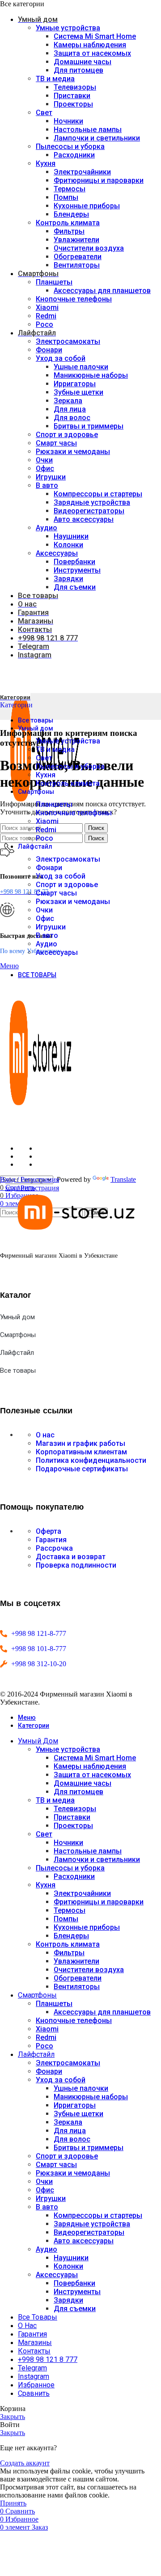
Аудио (47, 528)
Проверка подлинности (76, 1565)
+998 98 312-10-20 (39, 1664)
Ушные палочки (81, 367)
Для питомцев (78, 70)
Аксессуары (57, 553)
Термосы (70, 189)
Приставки (72, 96)
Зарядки (68, 579)
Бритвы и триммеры (89, 426)
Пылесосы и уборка (70, 147)
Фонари (49, 350)
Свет (44, 113)
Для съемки (75, 587)
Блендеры (71, 214)
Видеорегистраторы (89, 511)
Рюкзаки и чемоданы (73, 452)
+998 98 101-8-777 (39, 1649)
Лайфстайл (17, 1353)
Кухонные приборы (87, 206)
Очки (44, 460)
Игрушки (51, 477)
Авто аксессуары (84, 519)
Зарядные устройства (92, 502)
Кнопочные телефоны (74, 299)
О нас (45, 1435)
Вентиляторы (77, 265)
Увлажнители (76, 240)
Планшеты (54, 282)
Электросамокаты (68, 341)
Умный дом (17, 1317)
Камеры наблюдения (90, 45)
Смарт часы (56, 443)
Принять (13, 2503)
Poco (44, 324)
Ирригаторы (75, 384)
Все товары (18, 1371)
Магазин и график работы (80, 1443)
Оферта (49, 1531)
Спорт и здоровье (67, 435)
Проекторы (73, 104)
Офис (45, 469)
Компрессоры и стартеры (98, 494)
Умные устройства (68, 28)
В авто (47, 485)
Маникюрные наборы (91, 375)
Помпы (66, 197)
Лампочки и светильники (97, 138)
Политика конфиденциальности (91, 1460)
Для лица (70, 409)
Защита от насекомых (92, 53)
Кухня (46, 163)
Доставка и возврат (71, 1557)
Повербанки (74, 562)
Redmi (46, 316)
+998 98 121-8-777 (39, 1633)
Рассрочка (54, 1548)
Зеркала (68, 401)
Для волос (72, 418)
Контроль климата (68, 223)
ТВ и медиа (55, 79)
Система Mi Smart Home (95, 36)
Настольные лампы (88, 130)
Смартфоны (18, 1335)
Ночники (68, 121)
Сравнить (34, 2393)
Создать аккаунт (25, 2463)
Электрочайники (82, 172)
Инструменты (77, 570)
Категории (16, 705)
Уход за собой (61, 358)
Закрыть (13, 2417)
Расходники (74, 155)
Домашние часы (83, 62)
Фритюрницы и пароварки (99, 180)
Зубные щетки (78, 392)
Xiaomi (47, 308)
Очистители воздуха (89, 248)
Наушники (71, 536)
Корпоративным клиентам (81, 1452)
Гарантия (51, 1540)
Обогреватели (78, 257)
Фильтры (69, 231)
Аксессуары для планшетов (102, 291)
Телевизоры (75, 87)
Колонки (68, 545)
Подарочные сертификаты (82, 1469)
